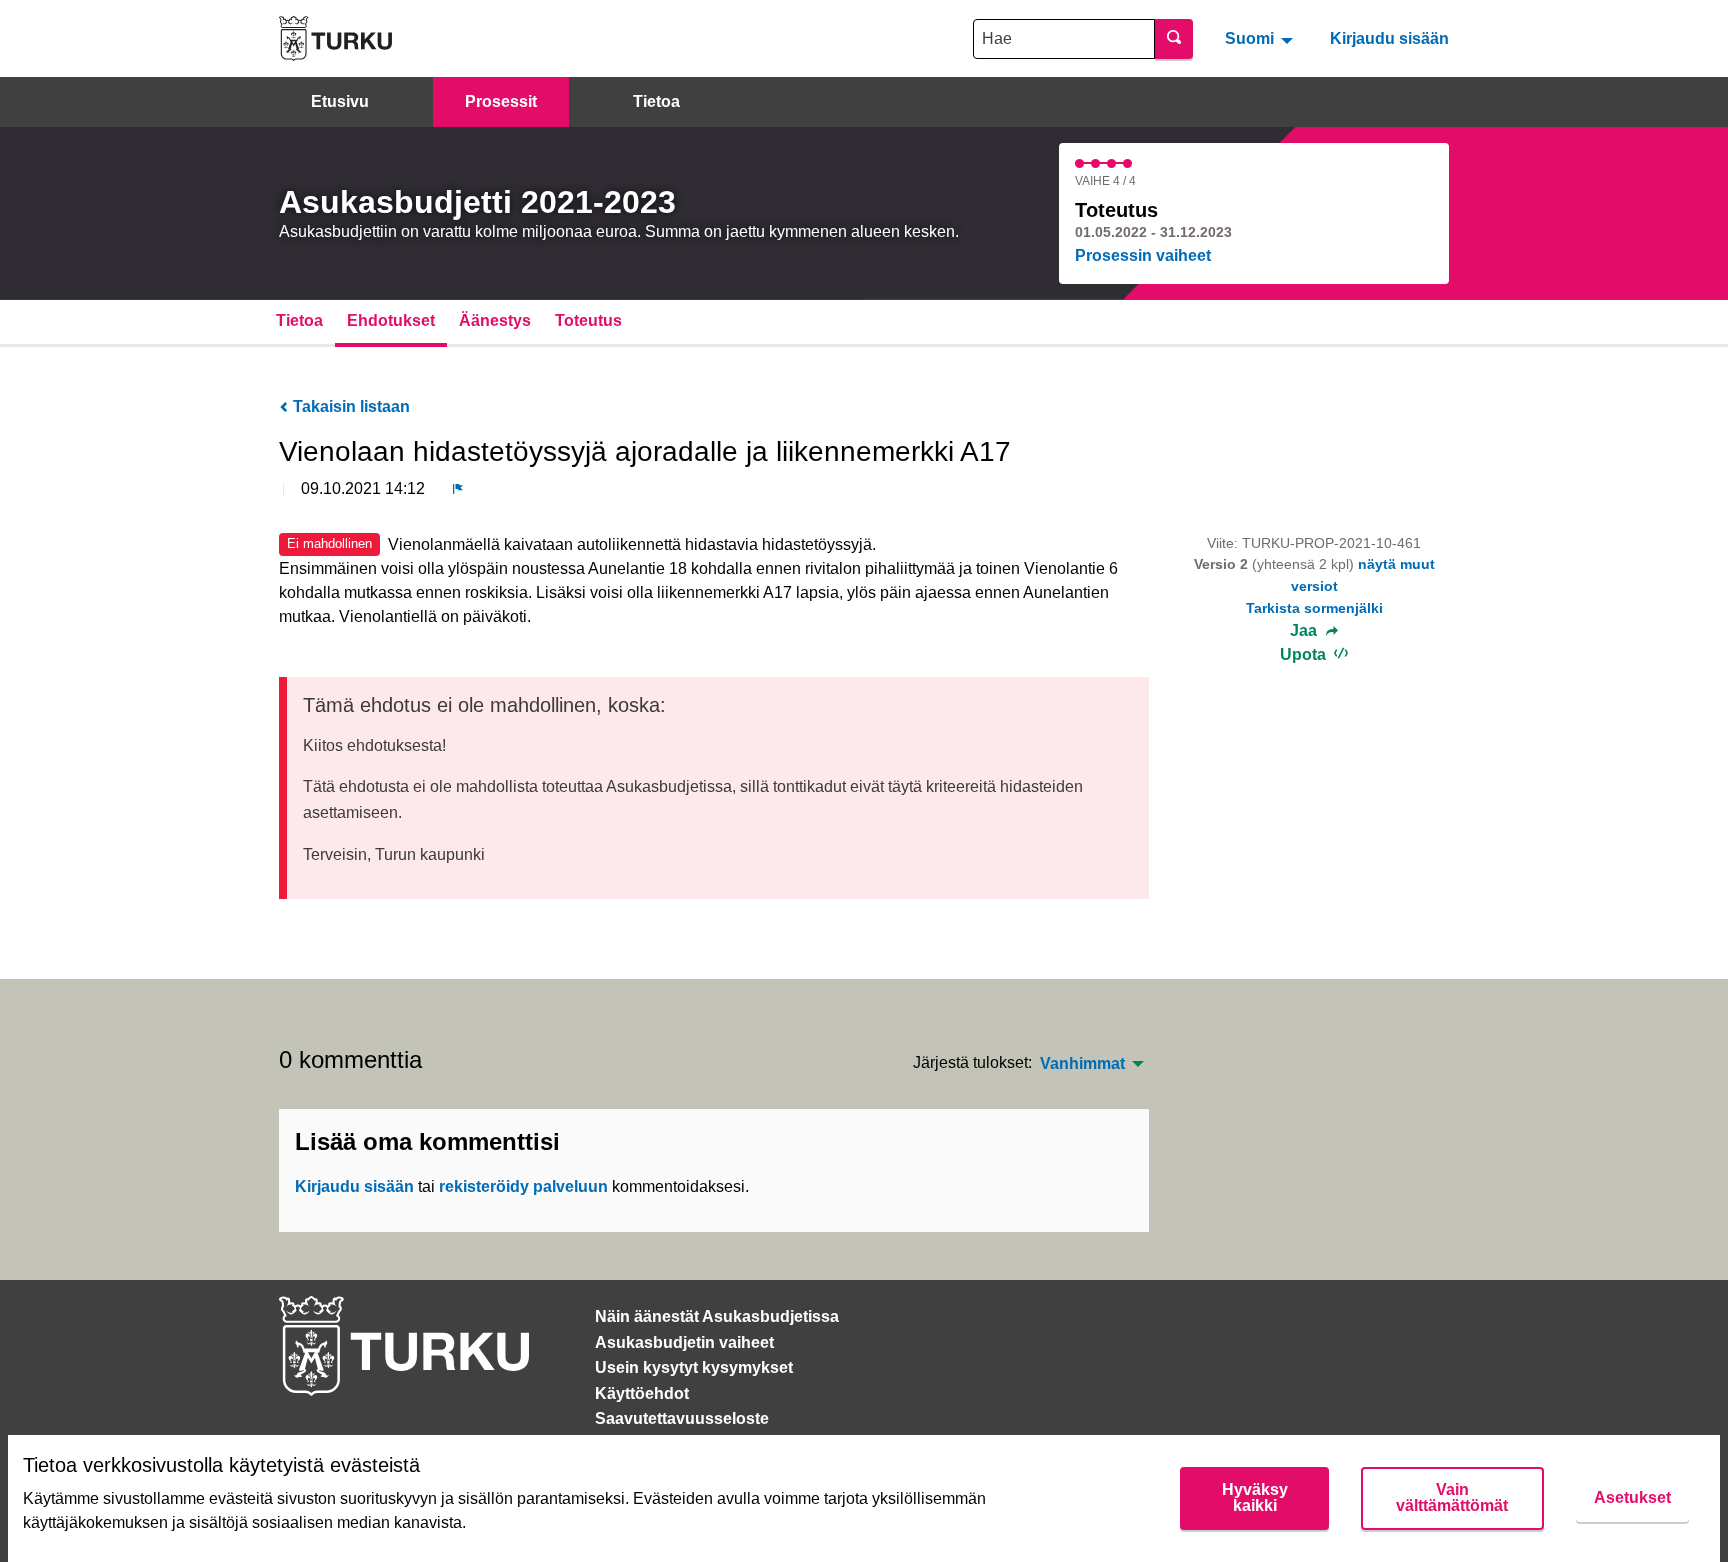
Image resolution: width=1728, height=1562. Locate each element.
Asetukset (1632, 1497)
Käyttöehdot (642, 1393)
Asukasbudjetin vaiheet (684, 1342)
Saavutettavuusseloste (682, 1418)
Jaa (1305, 631)
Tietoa (656, 101)
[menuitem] (1261, 38)
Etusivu (340, 101)
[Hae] (1174, 39)
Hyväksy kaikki (1255, 1497)
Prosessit (501, 101)
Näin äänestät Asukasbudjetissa (717, 1316)
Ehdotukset (391, 320)
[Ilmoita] (458, 489)
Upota (1305, 654)
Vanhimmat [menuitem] (1082, 1064)
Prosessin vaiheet (1143, 255)
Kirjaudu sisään (1389, 38)
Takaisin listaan (349, 406)
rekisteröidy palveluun (523, 1186)
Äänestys (495, 320)
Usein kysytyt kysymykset (694, 1367)
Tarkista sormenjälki (1314, 608)
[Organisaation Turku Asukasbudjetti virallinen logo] (335, 38)
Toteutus (588, 320)
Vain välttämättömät (1452, 1497)
